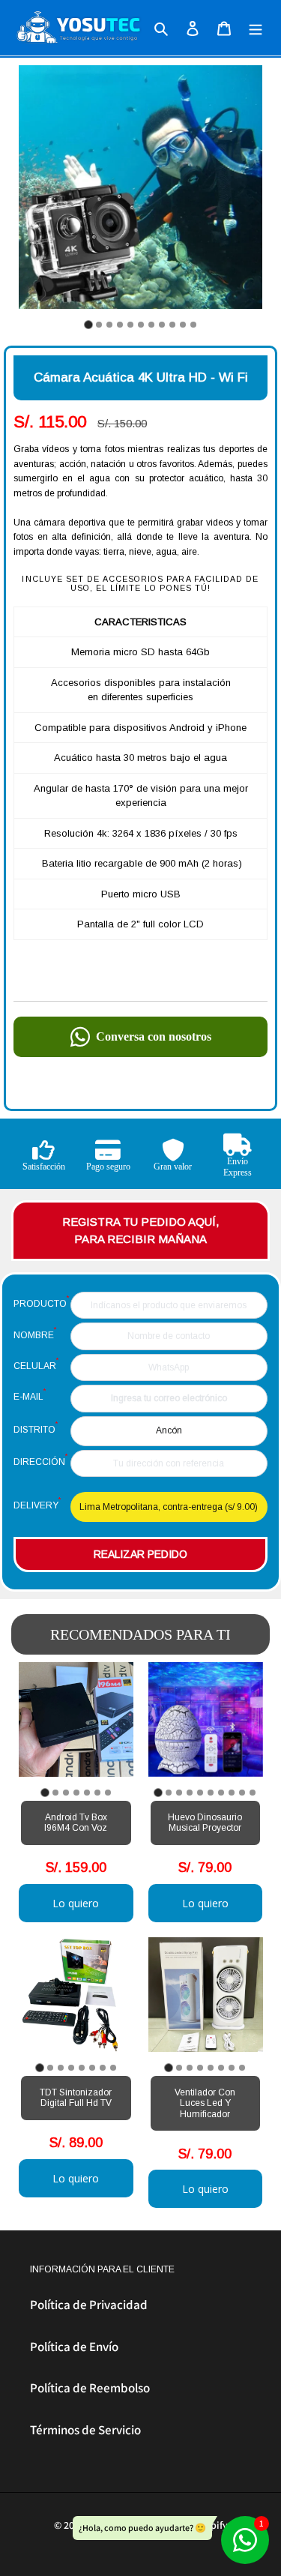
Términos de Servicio (85, 2430)
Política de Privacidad (89, 2305)
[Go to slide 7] (151, 325)
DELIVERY (37, 1503)
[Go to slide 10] (183, 325)
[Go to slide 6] (141, 325)
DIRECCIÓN (40, 1460)
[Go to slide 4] (120, 325)
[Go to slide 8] (162, 325)
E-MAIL (30, 1394)
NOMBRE (35, 1333)
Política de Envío (74, 2347)
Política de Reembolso (90, 2388)
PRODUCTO (41, 1301)
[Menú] (256, 28)
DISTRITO (36, 1427)
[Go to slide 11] (193, 325)
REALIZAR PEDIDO (140, 1554)
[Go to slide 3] (109, 325)
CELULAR (36, 1364)
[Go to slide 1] (88, 324)
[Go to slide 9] (172, 325)
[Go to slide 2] (99, 325)
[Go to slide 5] (130, 325)
